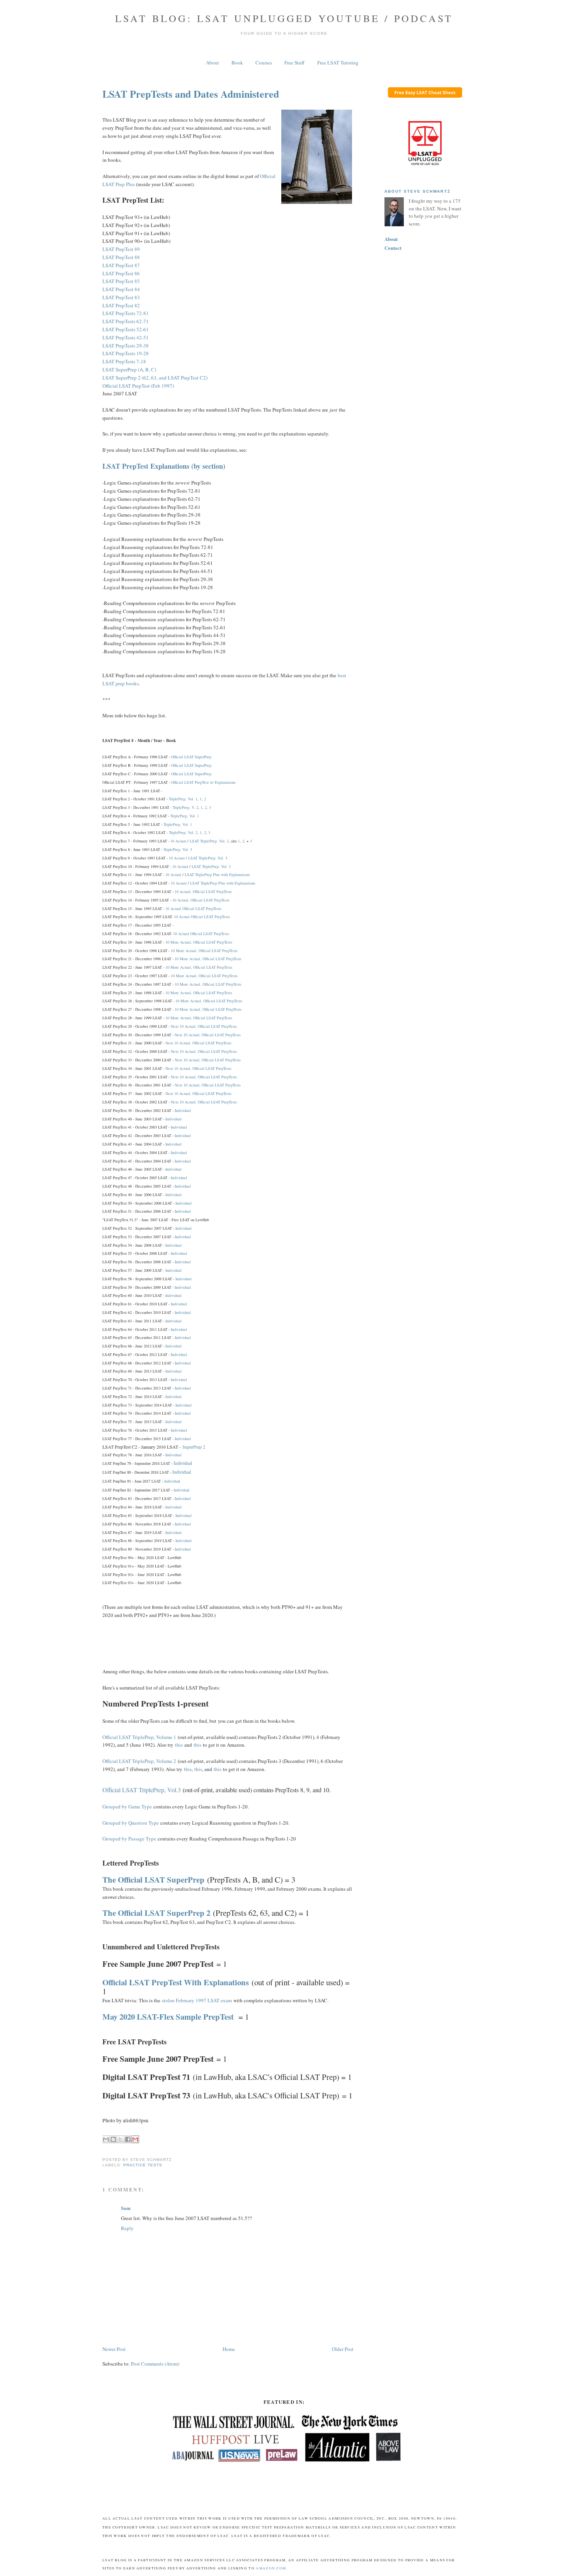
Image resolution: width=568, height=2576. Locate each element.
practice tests (143, 2165)
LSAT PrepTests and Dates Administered (191, 94)
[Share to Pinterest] (135, 2139)
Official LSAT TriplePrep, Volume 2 (139, 1761)
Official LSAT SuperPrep (191, 757)
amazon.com (271, 2568)
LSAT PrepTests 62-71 (126, 321)
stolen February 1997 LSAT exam (197, 2000)
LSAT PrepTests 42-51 (126, 337)
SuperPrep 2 (194, 1447)
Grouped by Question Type (131, 1823)
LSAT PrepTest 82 (121, 305)
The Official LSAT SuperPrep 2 (156, 1913)
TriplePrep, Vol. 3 (178, 849)
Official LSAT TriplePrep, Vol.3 (142, 1790)
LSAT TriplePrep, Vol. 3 (208, 858)
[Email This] (106, 2139)
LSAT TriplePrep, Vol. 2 (209, 841)
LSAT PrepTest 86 (121, 273)
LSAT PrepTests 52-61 (126, 329)
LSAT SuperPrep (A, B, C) (129, 369)
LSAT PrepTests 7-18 (124, 361)
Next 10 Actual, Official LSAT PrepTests (204, 1026)
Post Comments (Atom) (155, 2364)
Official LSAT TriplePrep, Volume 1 (139, 1737)
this (179, 1745)
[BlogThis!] (113, 2139)
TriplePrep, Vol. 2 (183, 832)
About (213, 63)
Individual (183, 1110)
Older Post (343, 2349)
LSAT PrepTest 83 (121, 297)
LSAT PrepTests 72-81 (126, 313)
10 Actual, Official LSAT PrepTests (203, 891)
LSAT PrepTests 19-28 (126, 353)
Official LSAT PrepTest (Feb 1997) (138, 386)
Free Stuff (294, 63)
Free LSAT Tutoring (338, 63)
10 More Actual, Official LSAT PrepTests (199, 942)
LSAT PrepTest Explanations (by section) (164, 466)
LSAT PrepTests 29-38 (126, 346)
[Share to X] (121, 2139)
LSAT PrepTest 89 (121, 249)
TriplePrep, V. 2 (185, 807)
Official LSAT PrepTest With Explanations (176, 1982)
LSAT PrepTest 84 (121, 289)
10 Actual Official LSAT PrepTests (193, 908)
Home (229, 2349)
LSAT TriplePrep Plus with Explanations (217, 874)
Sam (126, 2208)
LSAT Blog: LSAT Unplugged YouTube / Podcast (284, 18)
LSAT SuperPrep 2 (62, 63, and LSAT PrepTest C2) (155, 378)
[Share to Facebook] (128, 2139)
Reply (127, 2228)
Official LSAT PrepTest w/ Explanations (203, 782)
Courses (264, 63)
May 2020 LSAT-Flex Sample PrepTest (168, 2017)
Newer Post (114, 2349)
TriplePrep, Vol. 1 (183, 799)
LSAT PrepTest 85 (121, 281)
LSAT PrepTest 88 (121, 257)
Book (237, 63)
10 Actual (178, 841)
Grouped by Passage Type (129, 1839)
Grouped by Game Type (127, 1807)
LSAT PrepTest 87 (121, 265)
